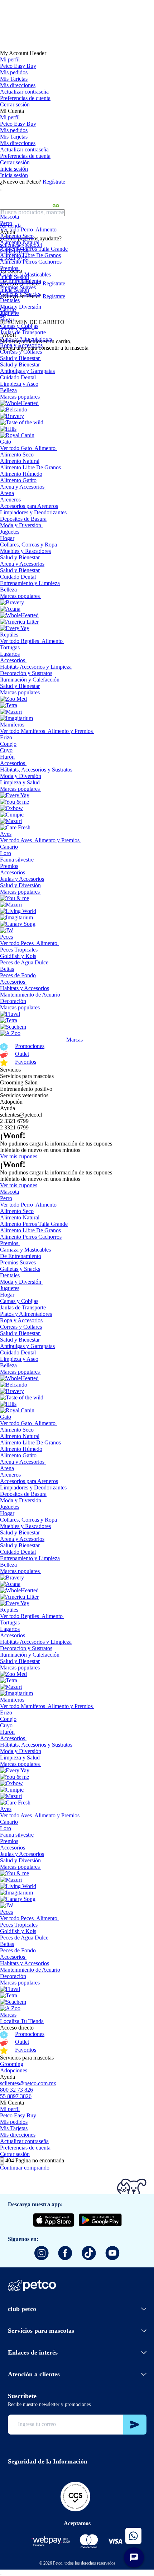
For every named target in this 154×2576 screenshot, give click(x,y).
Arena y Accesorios (22, 487)
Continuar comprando (25, 2168)
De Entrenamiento (21, 281)
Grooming (12, 2064)
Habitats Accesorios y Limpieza (36, 667)
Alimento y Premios (70, 731)
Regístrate (54, 182)
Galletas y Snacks (20, 294)
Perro (6, 223)
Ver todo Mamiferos (23, 731)
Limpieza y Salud (20, 782)
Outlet (22, 1054)
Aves (6, 834)
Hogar (7, 319)
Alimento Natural (20, 242)
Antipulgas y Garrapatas (27, 371)
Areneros (10, 500)
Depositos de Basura (23, 519)
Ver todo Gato (16, 448)
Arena (7, 493)
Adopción (11, 1102)
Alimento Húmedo (21, 474)
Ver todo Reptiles (20, 641)
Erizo (6, 737)
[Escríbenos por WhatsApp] (133, 2536)
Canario (9, 847)
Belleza (8, 390)
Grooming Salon (19, 1082)
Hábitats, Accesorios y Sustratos (36, 770)
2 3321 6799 (14, 1121)
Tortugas (10, 647)
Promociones (30, 1046)
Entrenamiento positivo (26, 1089)
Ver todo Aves (16, 840)
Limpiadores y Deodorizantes (33, 512)
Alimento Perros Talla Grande (34, 249)
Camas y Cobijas (19, 326)
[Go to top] (1, 2575)
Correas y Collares (21, 352)
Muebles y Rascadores (25, 551)
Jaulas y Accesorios (22, 879)
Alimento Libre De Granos (30, 255)
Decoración (13, 1001)
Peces (6, 937)
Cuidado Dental (18, 377)
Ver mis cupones (19, 1156)
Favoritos (26, 1062)
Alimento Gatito (18, 480)
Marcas (74, 1040)
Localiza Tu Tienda (22, 2021)
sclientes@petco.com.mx (28, 2083)
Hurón (7, 757)
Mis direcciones (18, 85)
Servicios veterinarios (24, 1095)
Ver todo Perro (16, 229)
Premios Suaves (18, 287)
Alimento (46, 229)
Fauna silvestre (17, 860)
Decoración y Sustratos (26, 673)
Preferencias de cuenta (25, 98)
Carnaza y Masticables (25, 274)
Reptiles (9, 635)
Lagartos (10, 654)
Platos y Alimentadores (26, 339)
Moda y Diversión (21, 307)
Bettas (7, 969)
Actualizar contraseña (24, 92)
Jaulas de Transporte (23, 332)
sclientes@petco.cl (21, 1115)
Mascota (9, 217)
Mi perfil (10, 59)
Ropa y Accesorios (21, 345)
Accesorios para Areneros (29, 506)
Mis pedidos (14, 72)
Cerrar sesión (15, 104)
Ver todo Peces (17, 943)
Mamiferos (12, 725)
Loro (6, 853)
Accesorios (13, 660)
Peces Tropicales (19, 950)
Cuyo (6, 750)
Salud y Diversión (20, 885)
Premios (9, 268)
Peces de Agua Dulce (24, 962)
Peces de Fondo (18, 975)
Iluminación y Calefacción (30, 680)
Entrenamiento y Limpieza (30, 583)
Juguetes (10, 313)
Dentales (10, 300)
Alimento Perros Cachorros (31, 262)
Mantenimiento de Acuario (30, 995)
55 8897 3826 (16, 2096)
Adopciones (14, 2070)
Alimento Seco (17, 236)
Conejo (8, 744)
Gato (6, 442)
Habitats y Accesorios (25, 988)
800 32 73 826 (16, 2090)
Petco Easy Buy (18, 66)
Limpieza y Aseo (19, 384)
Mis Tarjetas (14, 79)
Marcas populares (20, 397)
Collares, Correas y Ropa (28, 545)
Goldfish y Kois (18, 956)
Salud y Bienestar (20, 358)
